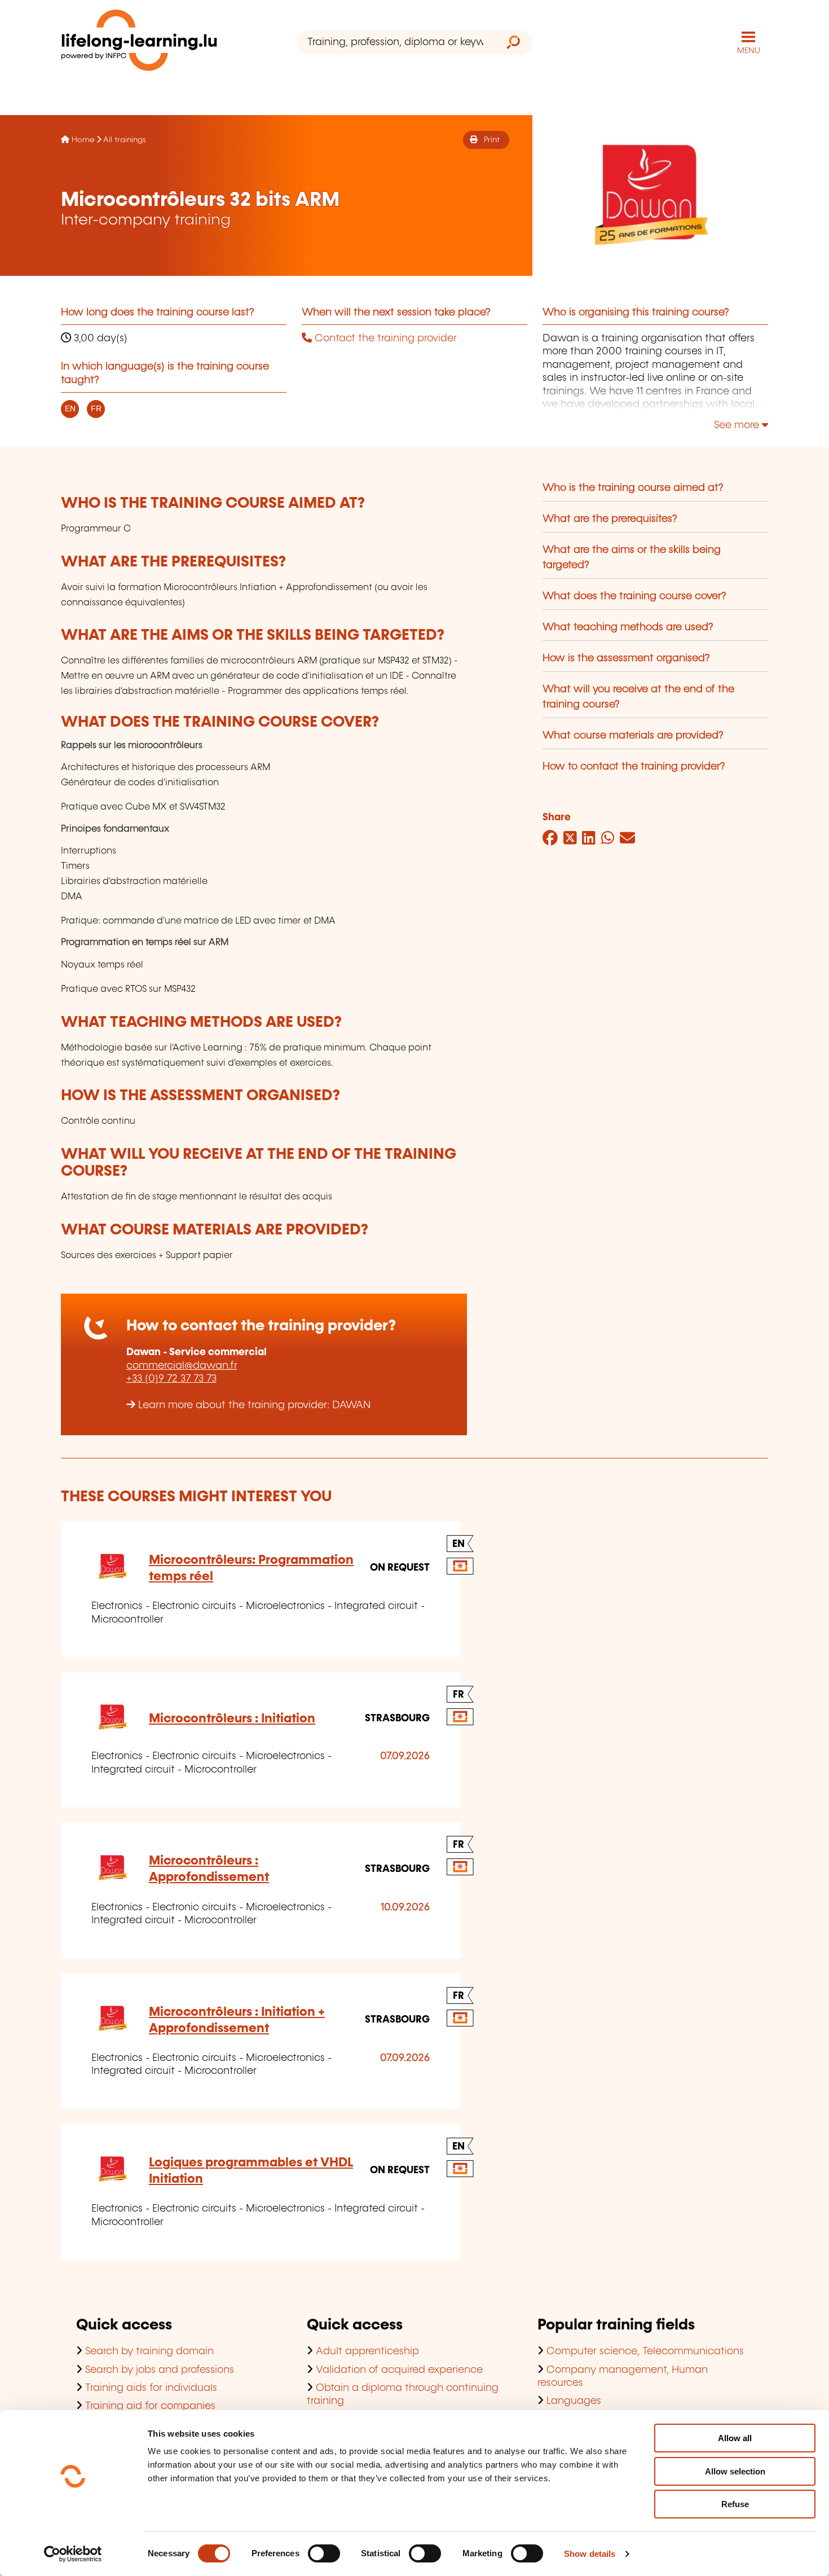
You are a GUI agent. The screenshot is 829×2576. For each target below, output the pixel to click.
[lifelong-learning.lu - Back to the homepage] (139, 43)
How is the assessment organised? (626, 658)
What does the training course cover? (634, 596)
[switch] (324, 2553)
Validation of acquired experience (399, 2370)
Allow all (735, 2438)
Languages (574, 2401)
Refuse (735, 2504)
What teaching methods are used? (628, 627)
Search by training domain (149, 2351)
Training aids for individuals (151, 2388)
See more (738, 425)
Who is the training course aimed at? (633, 488)
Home (83, 140)
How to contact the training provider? (634, 767)
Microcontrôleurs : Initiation (232, 1719)
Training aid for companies (150, 2406)
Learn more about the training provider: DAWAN (254, 1405)
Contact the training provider (384, 339)
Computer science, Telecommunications (645, 2351)
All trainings (125, 140)
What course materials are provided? (633, 736)
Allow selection (735, 2471)
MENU (749, 51)
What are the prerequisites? (610, 519)
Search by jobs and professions (160, 2370)
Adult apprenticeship (367, 2351)
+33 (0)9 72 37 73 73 (171, 1379)
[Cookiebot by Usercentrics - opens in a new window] (73, 2554)
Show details (590, 2554)
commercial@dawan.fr (182, 1366)
